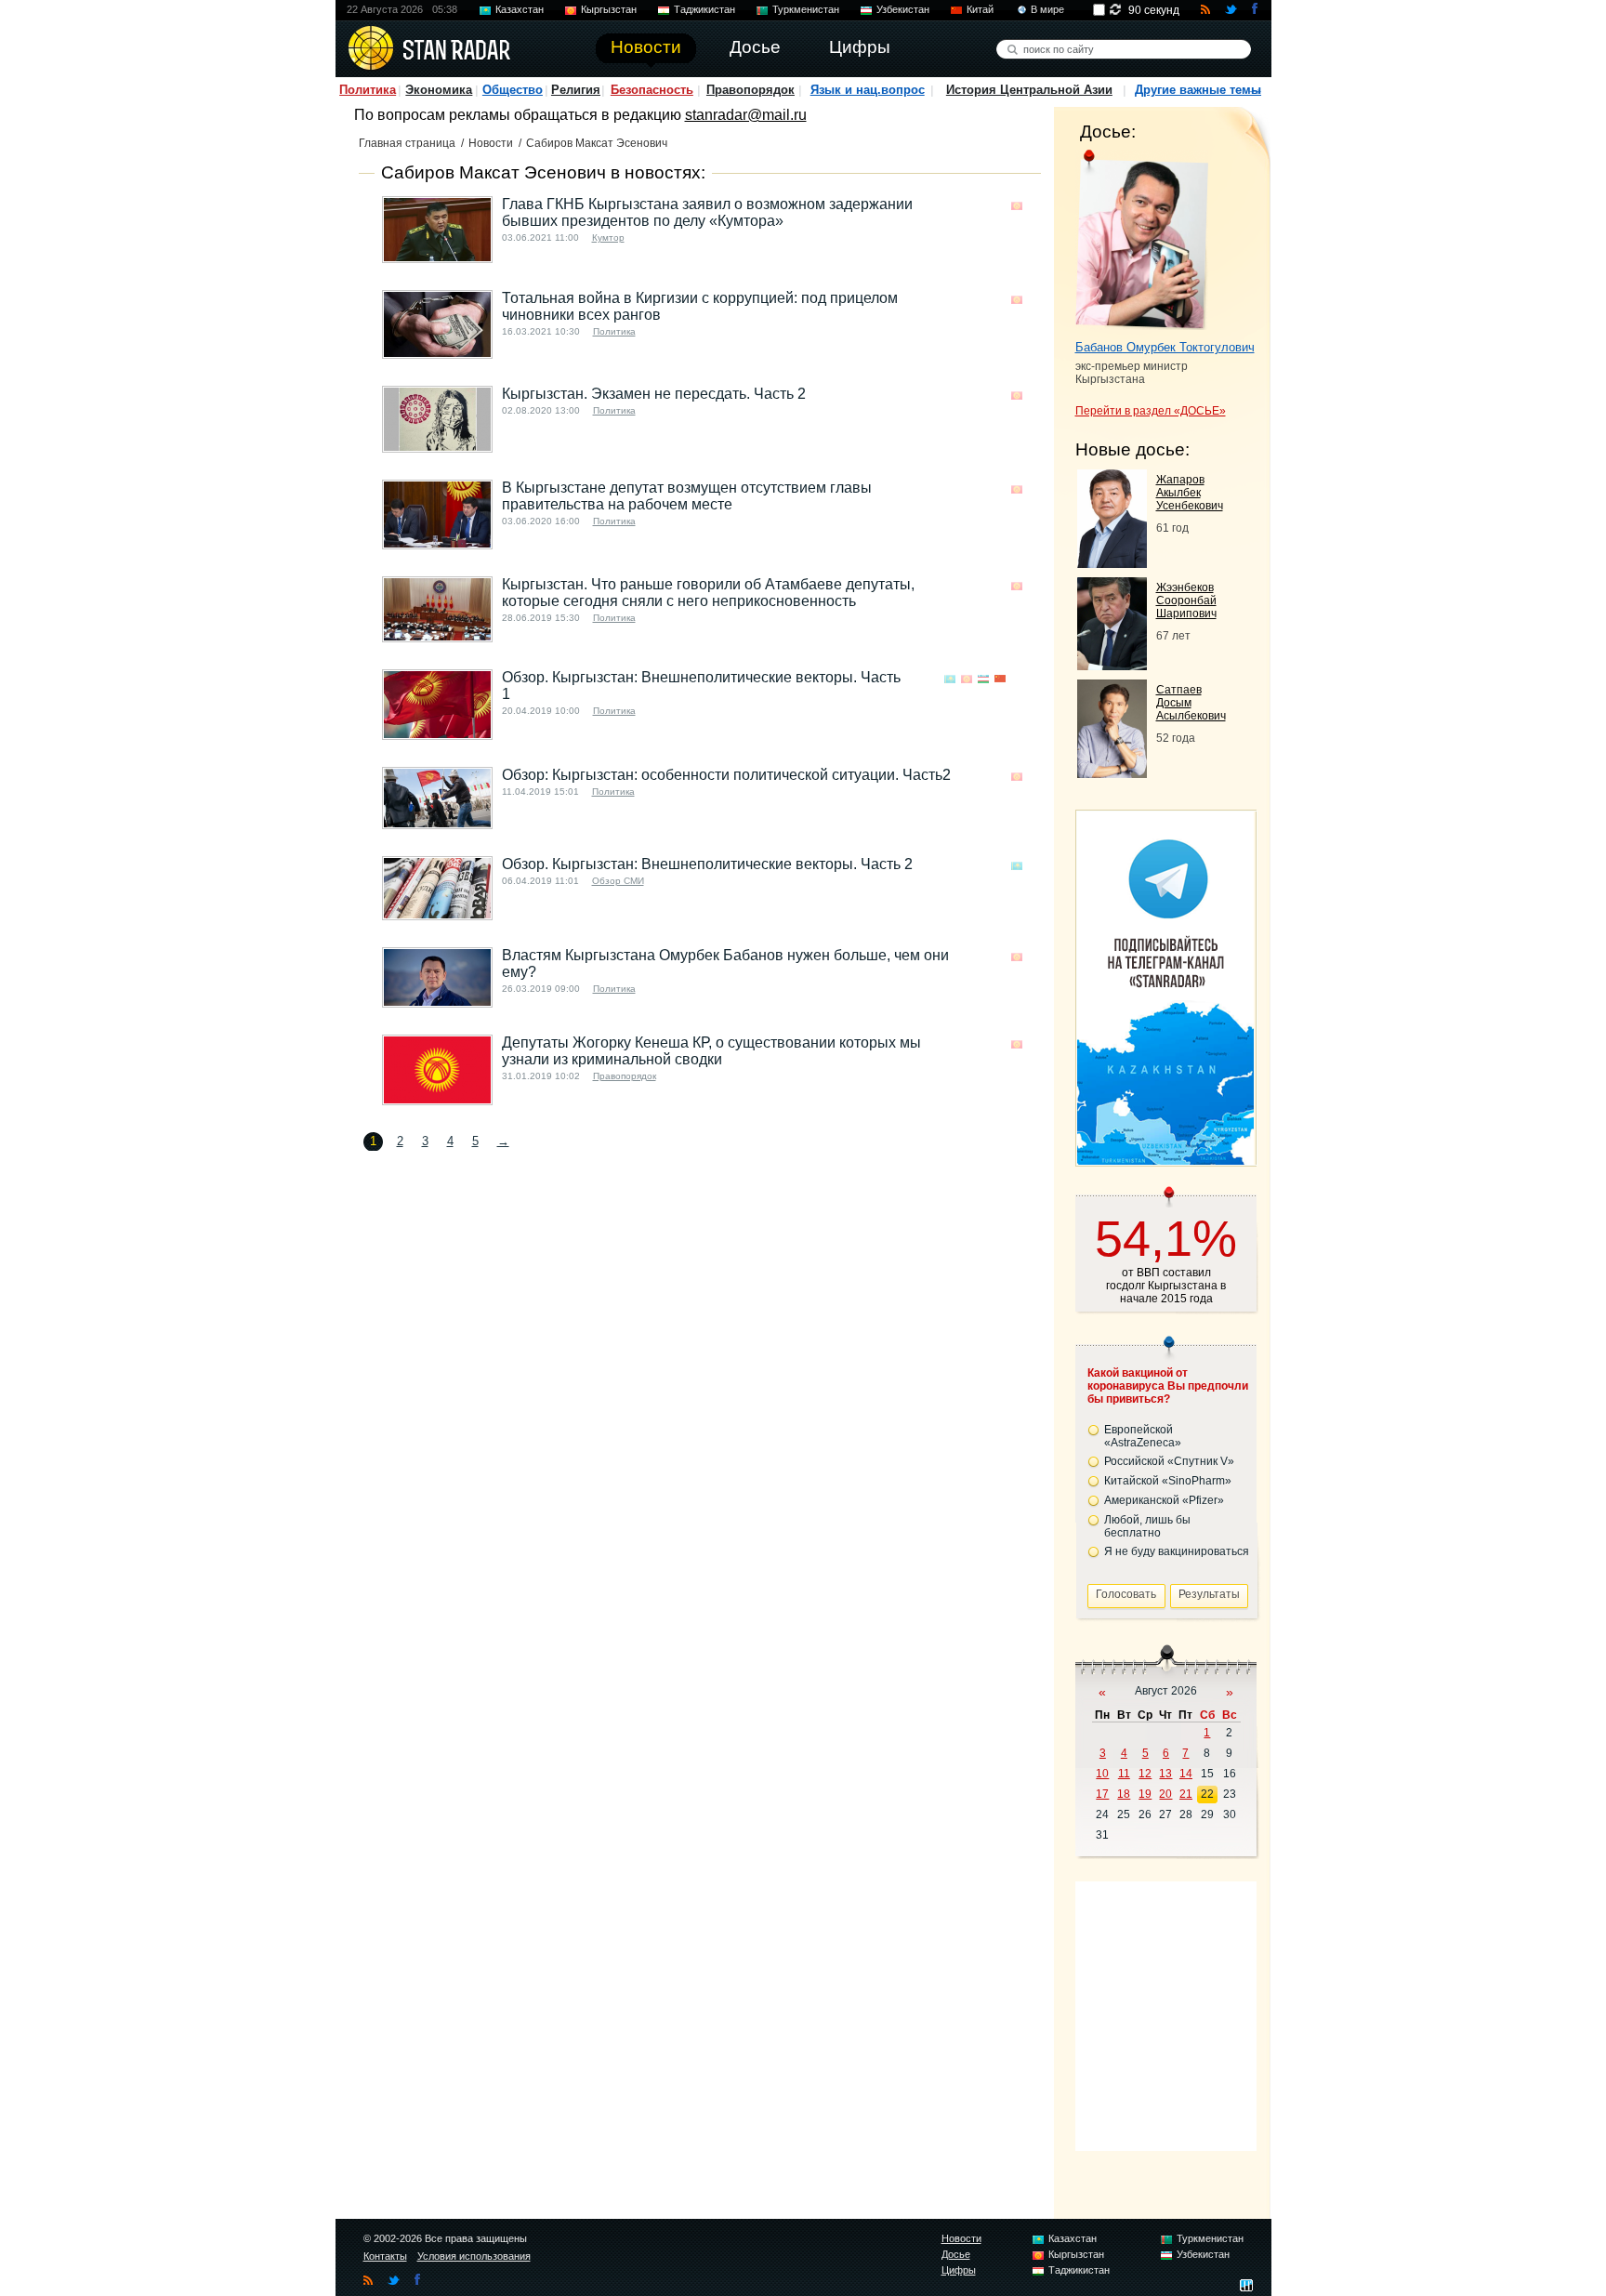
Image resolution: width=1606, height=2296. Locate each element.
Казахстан (520, 9)
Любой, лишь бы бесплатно (1147, 1526)
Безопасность (652, 90)
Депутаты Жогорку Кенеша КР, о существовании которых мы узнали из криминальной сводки (711, 1051)
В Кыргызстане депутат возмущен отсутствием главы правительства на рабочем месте (687, 496)
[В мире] (1017, 679)
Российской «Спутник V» (1169, 1461)
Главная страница (407, 143)
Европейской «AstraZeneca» (1143, 1436)
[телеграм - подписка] (1165, 1160)
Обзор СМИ (618, 881)
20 (1165, 1794)
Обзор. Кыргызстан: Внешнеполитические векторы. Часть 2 (707, 864)
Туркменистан (806, 9)
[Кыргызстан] (1017, 206)
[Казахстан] (950, 679)
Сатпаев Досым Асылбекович (1191, 703)
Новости (491, 143)
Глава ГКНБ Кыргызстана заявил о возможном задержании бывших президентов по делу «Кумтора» (707, 212)
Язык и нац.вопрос (868, 90)
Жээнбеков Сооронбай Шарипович (1186, 600)
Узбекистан (903, 9)
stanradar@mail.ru (746, 115)
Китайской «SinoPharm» (1168, 1481)
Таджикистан (704, 9)
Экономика (439, 90)
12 (1145, 1774)
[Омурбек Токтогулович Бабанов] (1142, 240)
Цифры (959, 2270)
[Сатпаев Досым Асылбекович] (1112, 773)
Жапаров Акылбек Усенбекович (1190, 493)
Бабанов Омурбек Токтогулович (1165, 347)
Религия (576, 90)
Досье (956, 2254)
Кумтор (608, 238)
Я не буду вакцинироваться (1177, 1551)
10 (1102, 1774)
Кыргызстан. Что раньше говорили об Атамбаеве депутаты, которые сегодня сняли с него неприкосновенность (708, 593)
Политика (368, 90)
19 (1145, 1794)
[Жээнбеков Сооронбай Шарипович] (1112, 665)
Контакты (385, 2256)
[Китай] (1000, 679)
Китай (980, 9)
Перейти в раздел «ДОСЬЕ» (1151, 411)
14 (1186, 1774)
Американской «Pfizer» (1164, 1500)
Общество (513, 90)
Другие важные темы (1198, 90)
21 (1186, 1794)
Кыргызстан (609, 9)
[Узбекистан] (983, 679)
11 (1124, 1774)
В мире (1047, 9)
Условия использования (474, 2256)
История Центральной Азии (1029, 90)
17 (1102, 1794)
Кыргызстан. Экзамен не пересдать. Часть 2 (654, 394)
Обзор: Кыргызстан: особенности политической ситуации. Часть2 (726, 775)
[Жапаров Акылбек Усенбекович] (1112, 563)
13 (1165, 1774)
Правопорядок (750, 90)
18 (1124, 1794)
